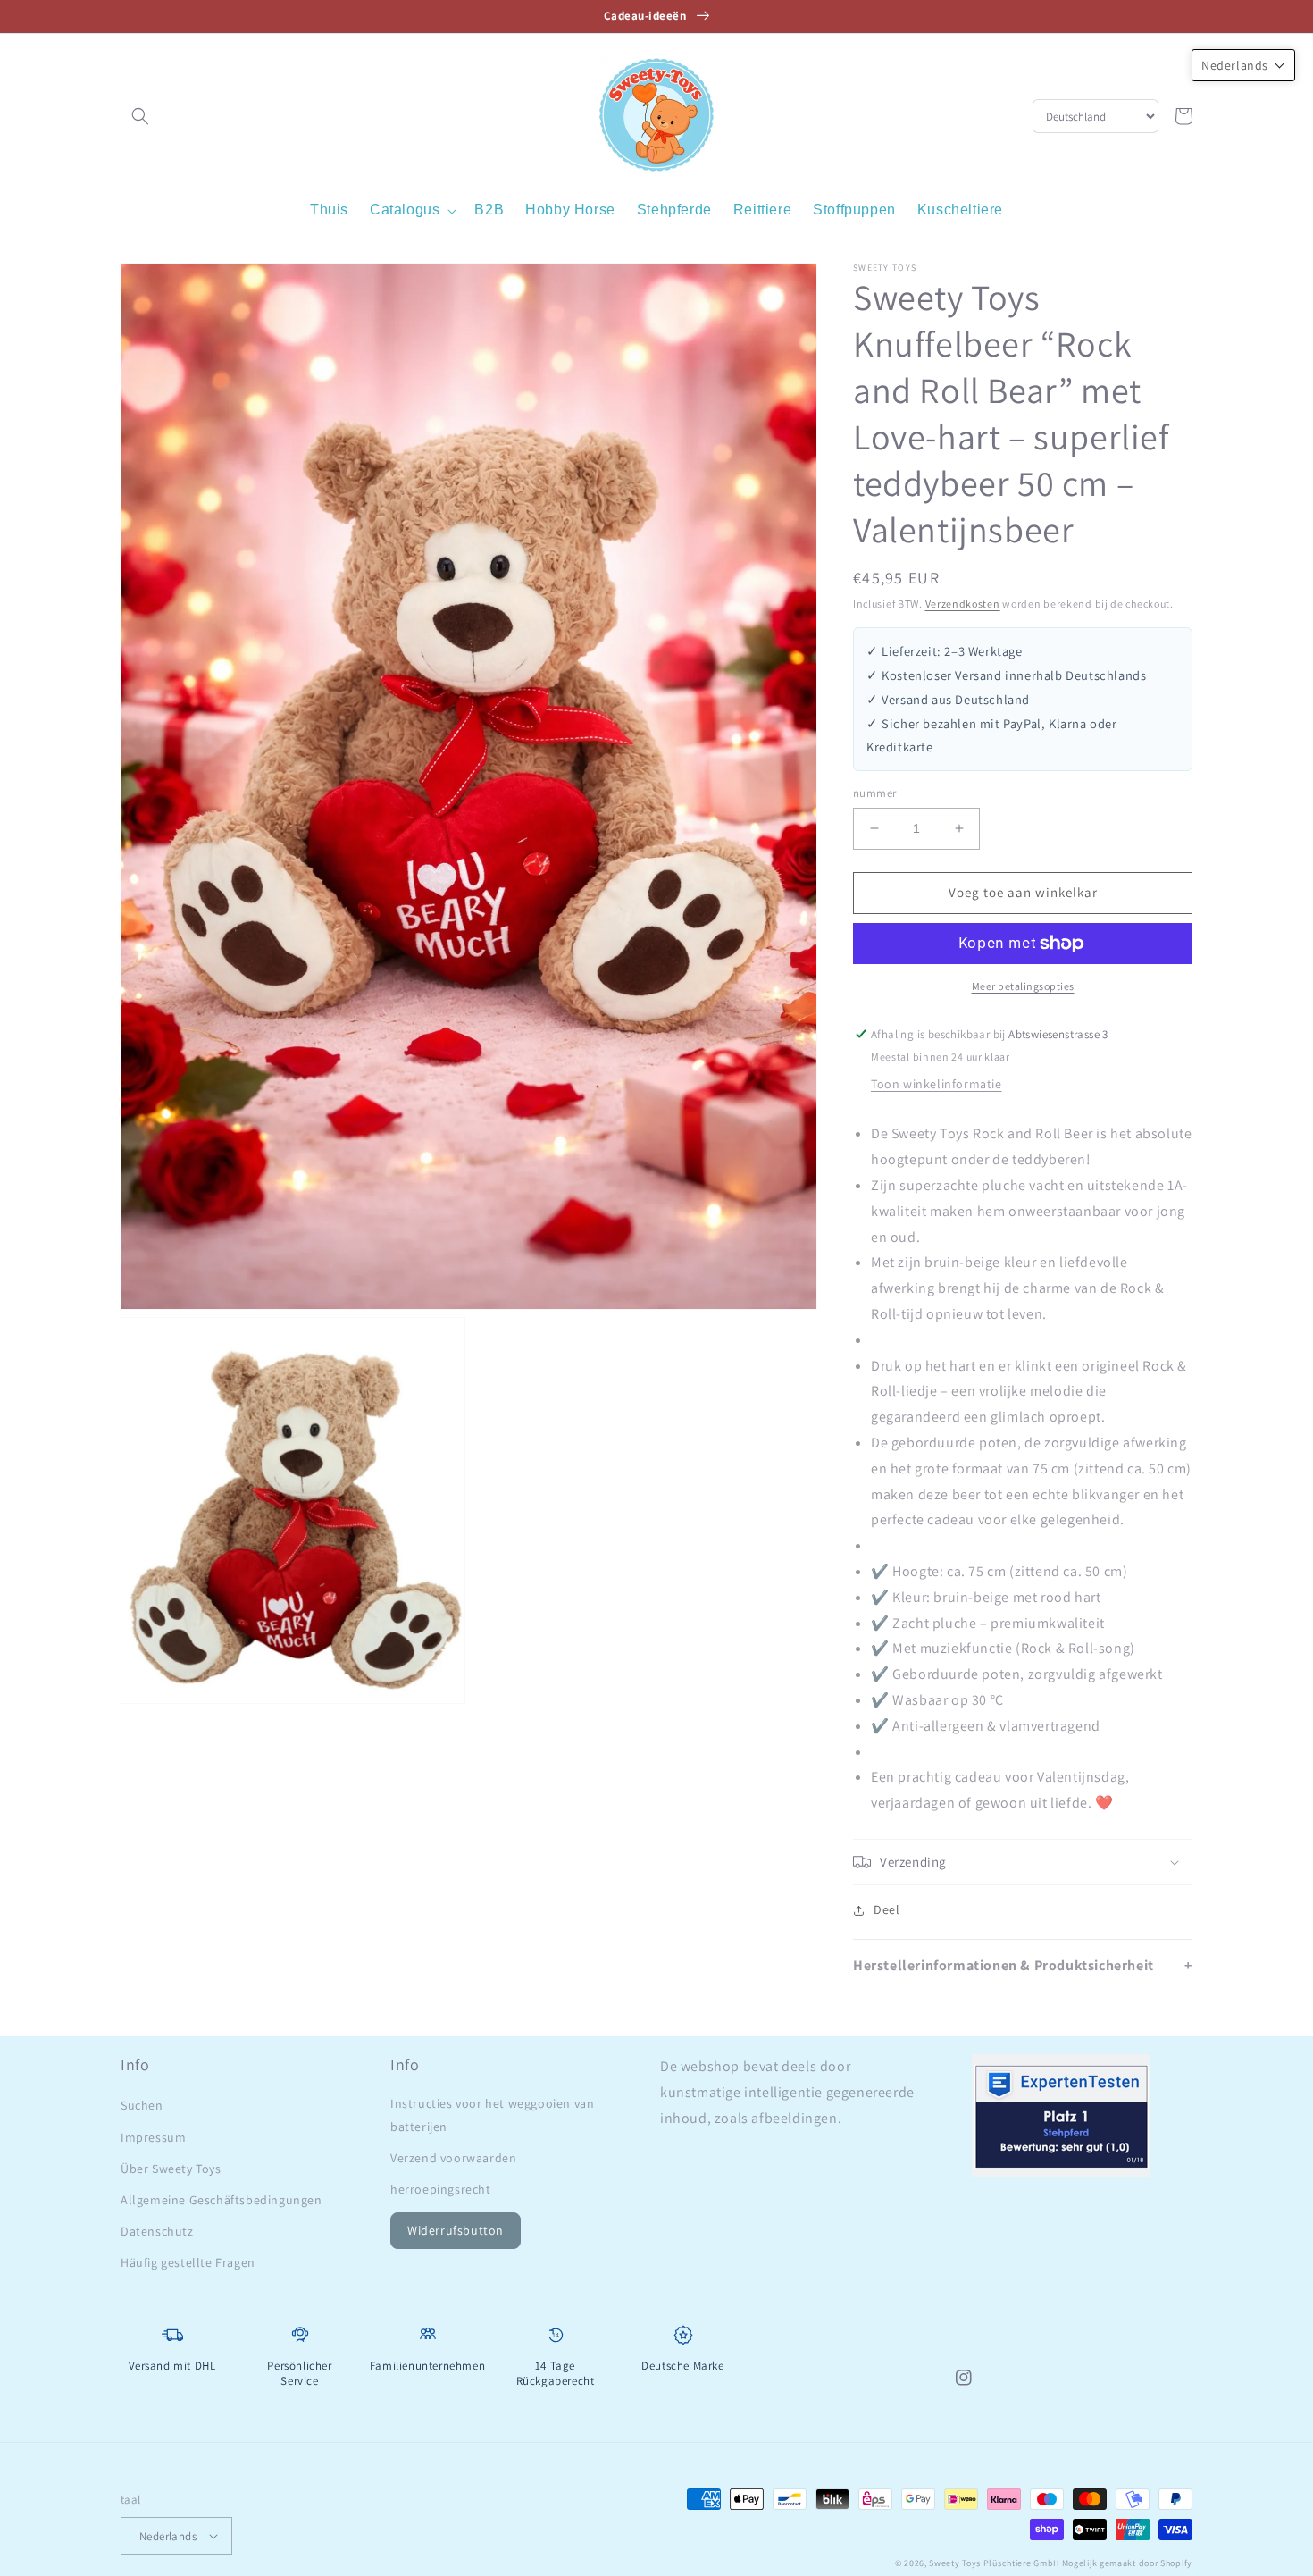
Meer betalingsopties (1023, 986)
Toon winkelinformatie (937, 1084)
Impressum (153, 2137)
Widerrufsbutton (456, 2230)
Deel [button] (886, 1909)
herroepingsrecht (441, 2189)
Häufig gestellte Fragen (188, 2262)
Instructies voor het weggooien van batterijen (492, 2115)
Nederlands (168, 2536)
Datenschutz (157, 2231)
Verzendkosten (963, 604)
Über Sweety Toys (171, 2169)
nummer (874, 793)
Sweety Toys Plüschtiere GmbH (994, 2563)
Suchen (142, 2105)
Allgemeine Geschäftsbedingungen (222, 2200)
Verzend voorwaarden (453, 2158)
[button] (140, 116)
